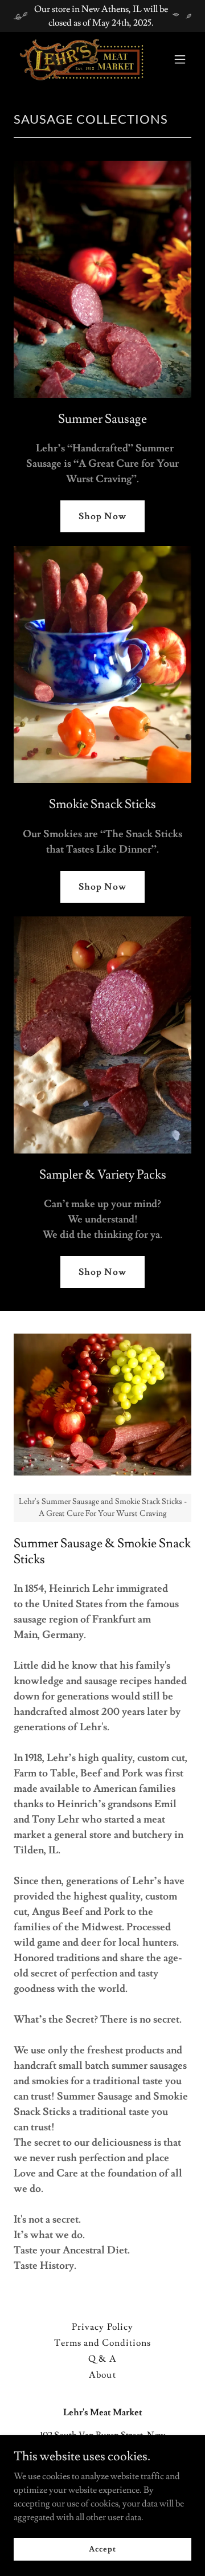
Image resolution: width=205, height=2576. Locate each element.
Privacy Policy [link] (102, 2327)
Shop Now (102, 516)
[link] (76, 59)
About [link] (102, 2375)
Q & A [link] (102, 2359)
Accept (102, 2549)
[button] (180, 59)
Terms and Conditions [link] (102, 2343)
